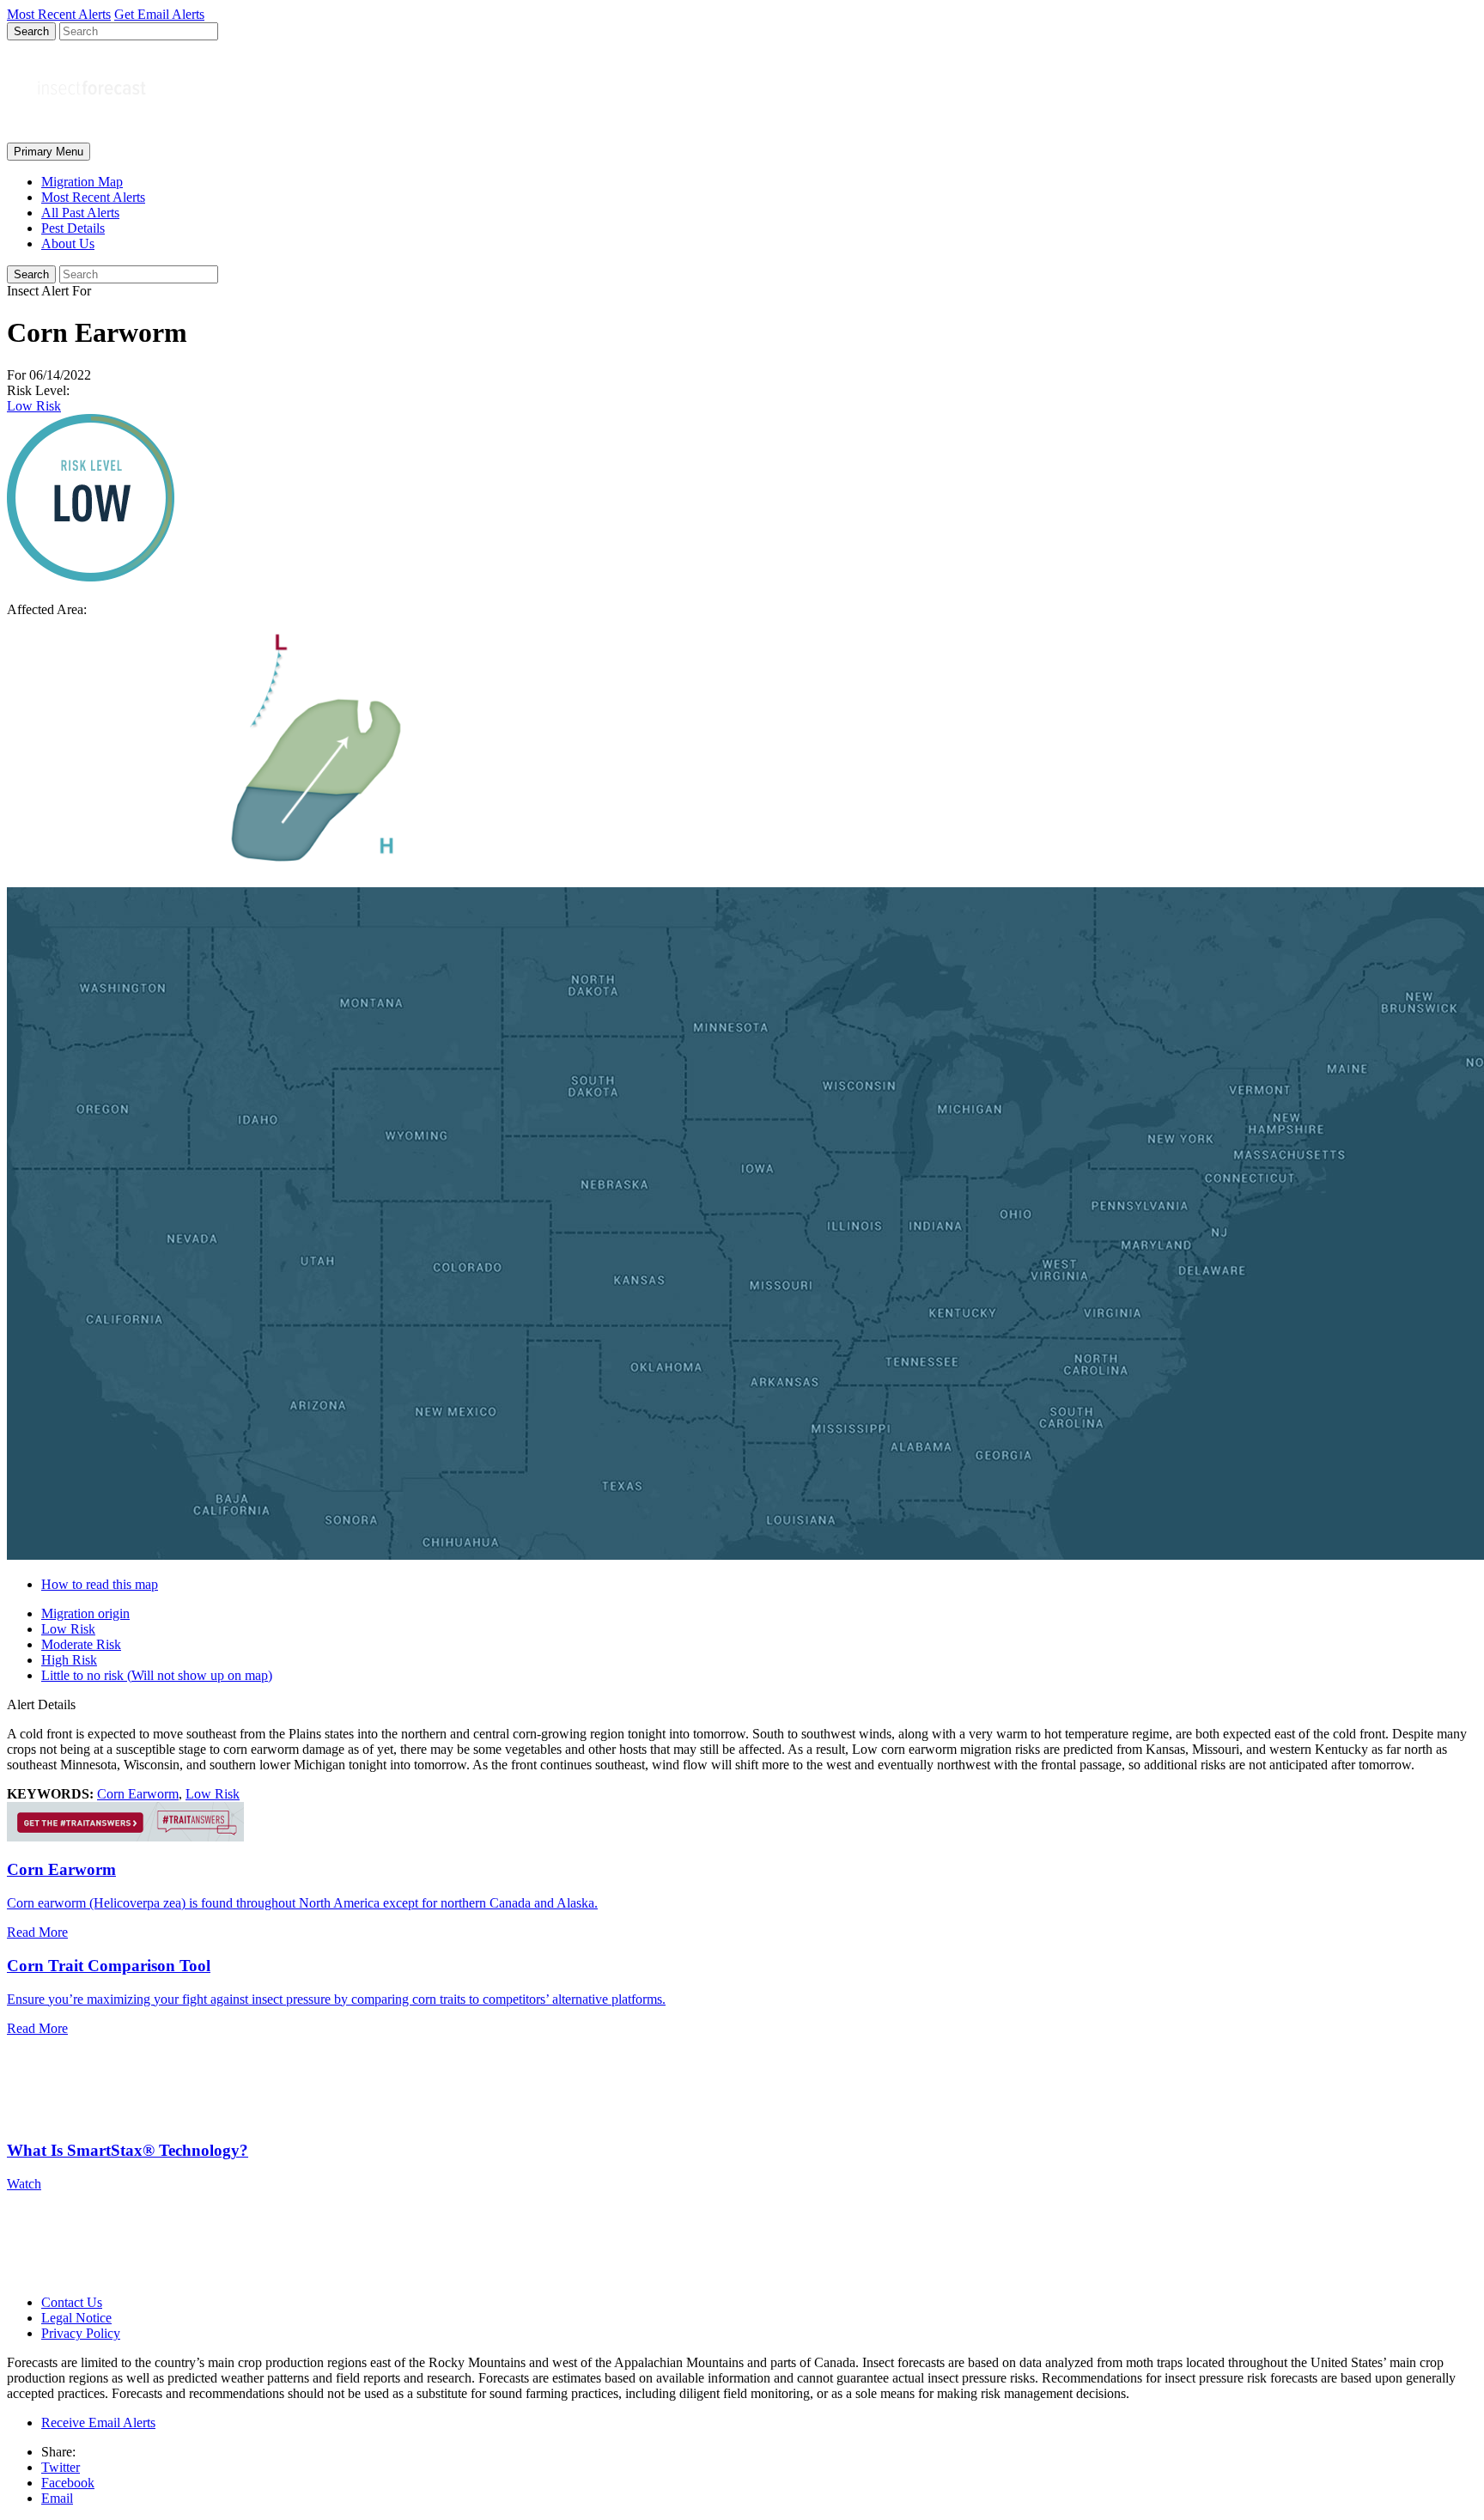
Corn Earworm (138, 1794)
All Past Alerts (80, 213)
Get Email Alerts (159, 14)
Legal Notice (76, 2318)
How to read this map (100, 1584)
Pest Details (73, 228)
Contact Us (72, 2302)
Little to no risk (157, 1675)
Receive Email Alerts (98, 2423)
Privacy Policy (81, 2333)
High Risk (69, 1660)
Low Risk (34, 406)
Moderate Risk (81, 1644)
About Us (68, 243)
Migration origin (85, 1613)
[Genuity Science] (125, 1837)
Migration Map (82, 182)
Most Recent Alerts (93, 197)
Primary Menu (49, 152)
